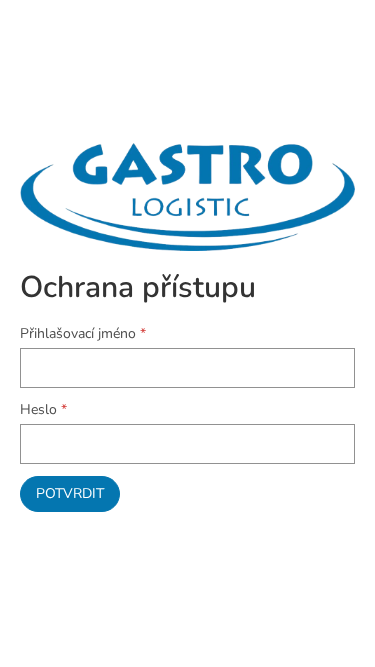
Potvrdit (70, 493)
